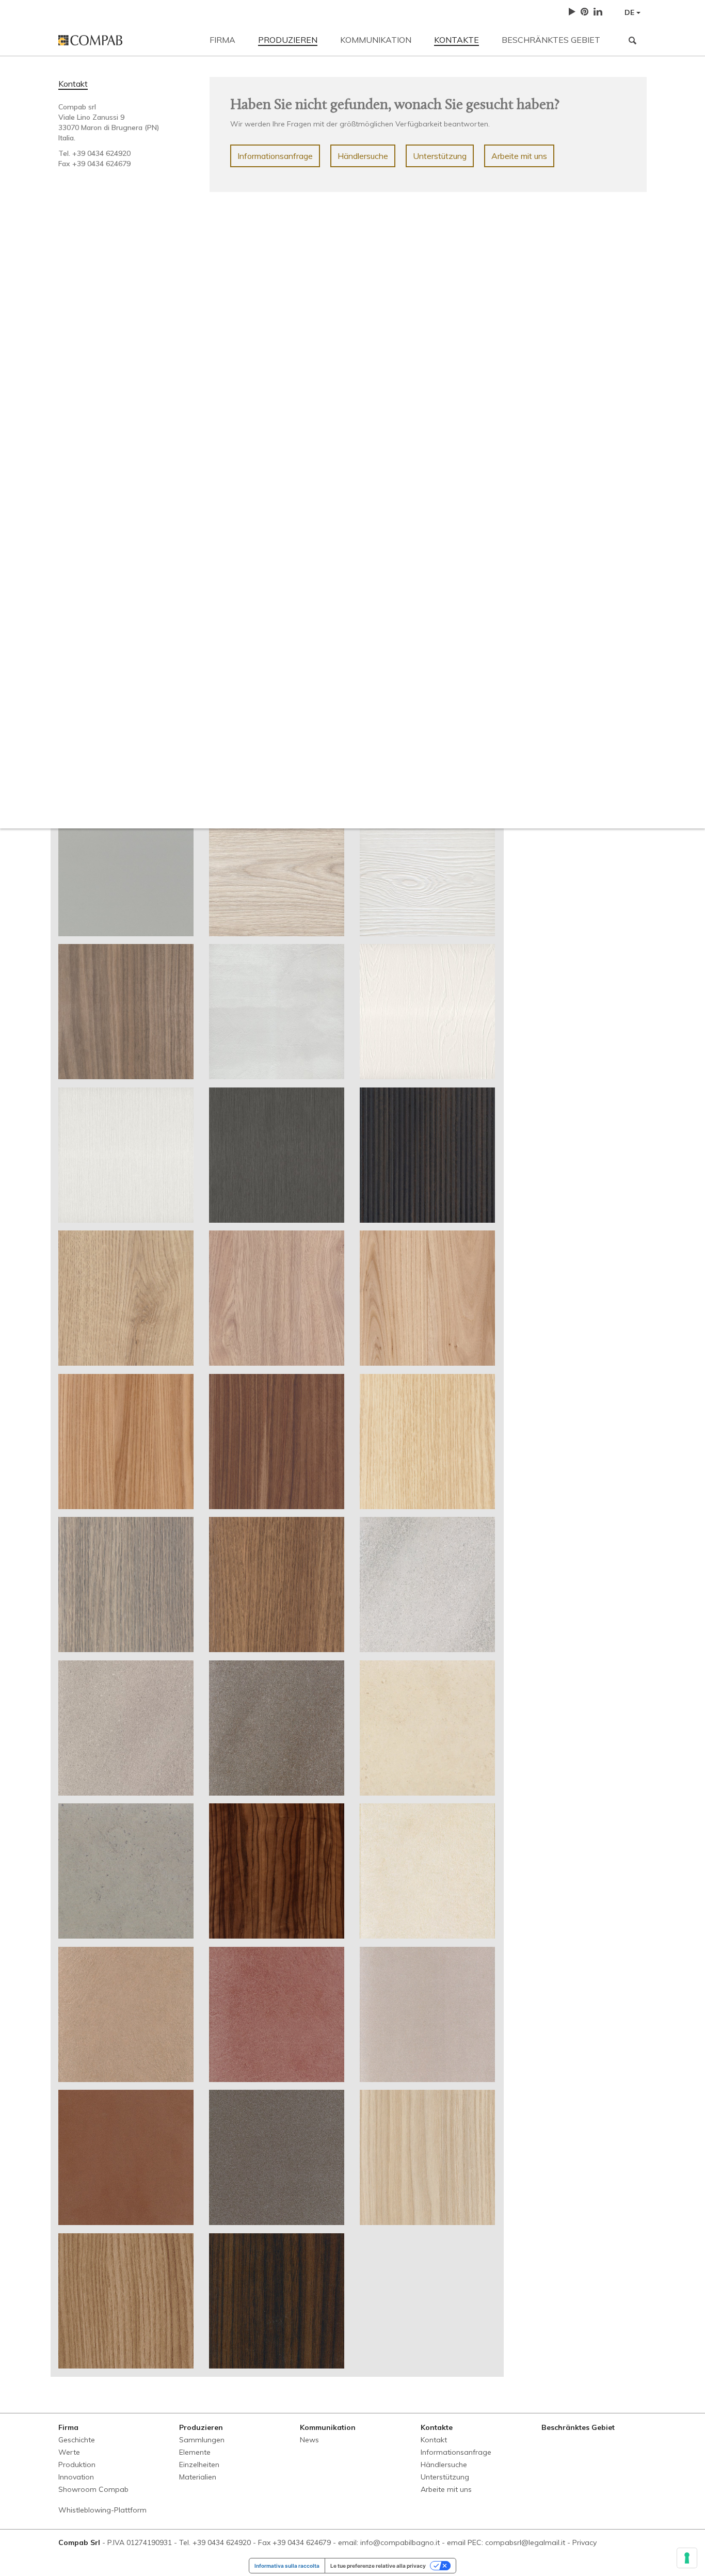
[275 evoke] (126, 1298)
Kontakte (456, 40)
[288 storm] (126, 1871)
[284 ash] (427, 1585)
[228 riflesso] (277, 2157)
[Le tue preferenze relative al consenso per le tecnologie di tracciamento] (687, 2558)
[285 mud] (126, 1728)
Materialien (198, 2477)
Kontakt (73, 84)
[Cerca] (632, 40)
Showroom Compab (93, 2489)
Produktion (77, 2465)
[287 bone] (427, 1728)
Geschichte (77, 2440)
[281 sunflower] (427, 1442)
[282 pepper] (126, 1585)
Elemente (195, 2452)
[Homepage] (126, 40)
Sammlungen (202, 2440)
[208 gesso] (126, 869)
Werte (69, 2452)
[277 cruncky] (277, 1298)
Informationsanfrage (275, 156)
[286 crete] (277, 1728)
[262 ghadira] (277, 1012)
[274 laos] (427, 1155)
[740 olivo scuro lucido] (277, 1871)
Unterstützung (440, 156)
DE (630, 12)
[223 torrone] (427, 1871)
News (309, 2440)
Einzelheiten (199, 2465)
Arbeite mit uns (519, 156)
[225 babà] (277, 2014)
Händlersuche (363, 156)
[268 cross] (427, 1012)
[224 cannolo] (126, 2014)
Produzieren (288, 40)
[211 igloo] (427, 869)
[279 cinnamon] (126, 1442)
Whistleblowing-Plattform (102, 2510)
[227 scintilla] (126, 2157)
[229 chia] (427, 2157)
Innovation (76, 2477)
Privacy (584, 2542)
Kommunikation (376, 40)
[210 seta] (277, 869)
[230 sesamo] (126, 2301)
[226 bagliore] (427, 2014)
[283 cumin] (277, 1585)
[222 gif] (126, 1012)
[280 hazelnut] (277, 1442)
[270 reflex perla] (126, 1155)
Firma (222, 40)
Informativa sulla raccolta (287, 2566)
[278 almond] (427, 1298)
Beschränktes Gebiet (551, 40)
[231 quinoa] (277, 2301)
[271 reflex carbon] (277, 1155)
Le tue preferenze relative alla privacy (378, 2566)
